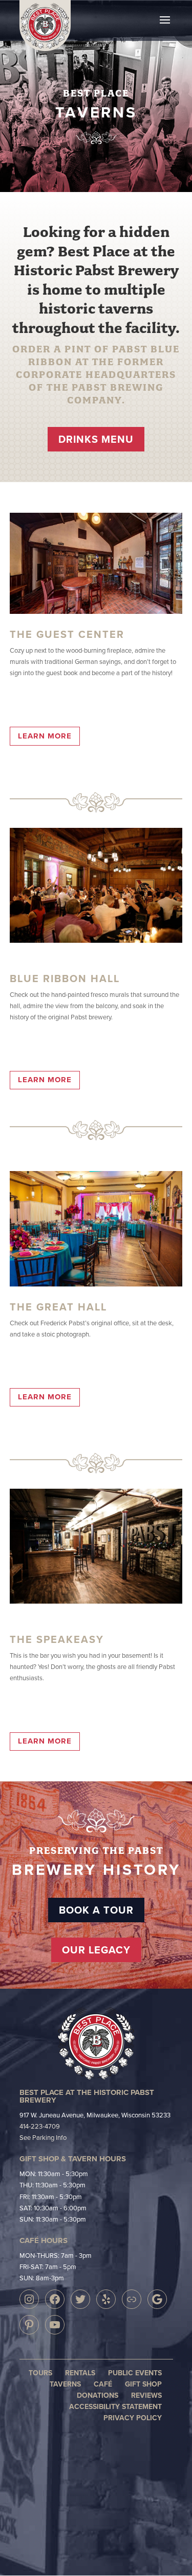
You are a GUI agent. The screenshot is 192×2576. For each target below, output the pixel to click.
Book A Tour (96, 1910)
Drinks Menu (96, 439)
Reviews (146, 2395)
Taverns (65, 2384)
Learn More (45, 736)
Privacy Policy (133, 2418)
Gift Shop (143, 2384)
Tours (40, 2373)
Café (103, 2384)
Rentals (80, 2373)
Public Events (135, 2373)
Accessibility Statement (115, 2406)
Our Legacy (96, 1950)
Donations (98, 2395)
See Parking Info (43, 2137)
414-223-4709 (40, 2126)
